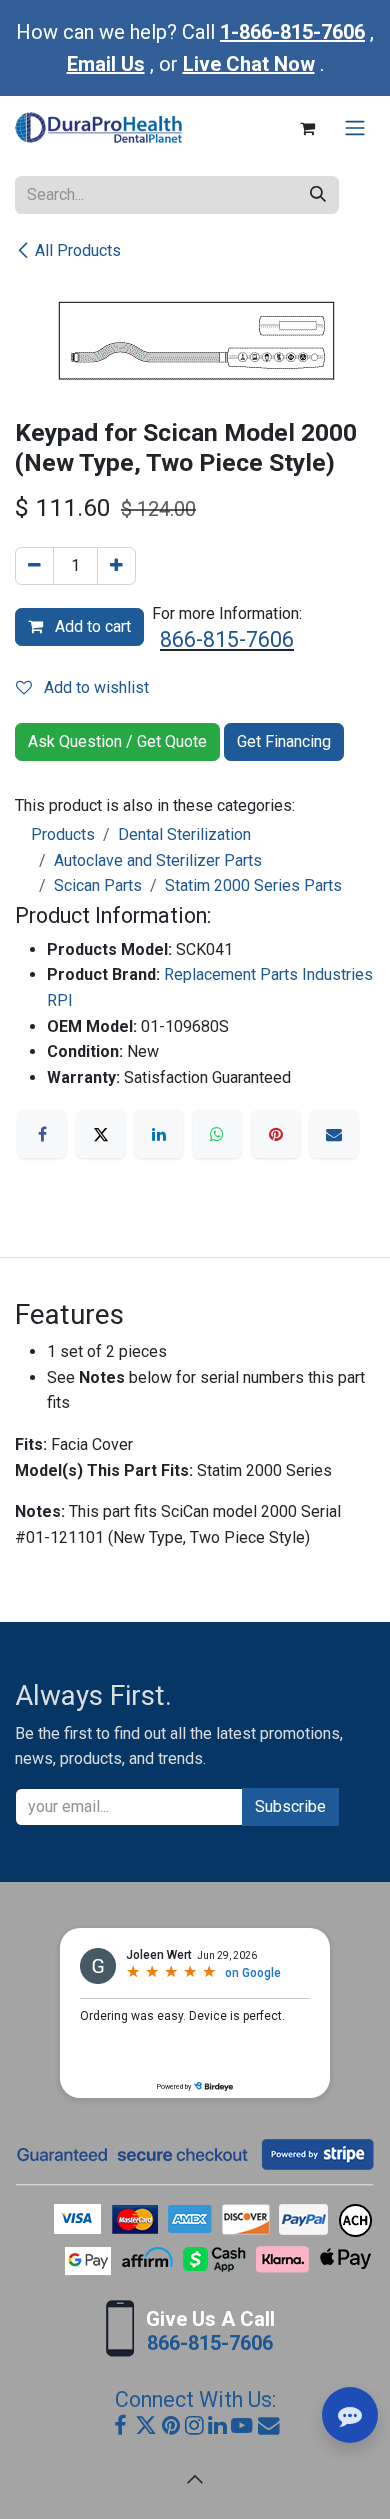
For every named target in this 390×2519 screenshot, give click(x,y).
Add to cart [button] (91, 626)
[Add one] (116, 566)
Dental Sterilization (184, 834)
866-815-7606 (227, 639)
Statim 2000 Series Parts (253, 885)
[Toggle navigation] (355, 128)
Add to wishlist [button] (94, 687)
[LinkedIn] (159, 1134)
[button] (195, 2479)
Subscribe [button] (290, 1806)
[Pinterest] (276, 1134)
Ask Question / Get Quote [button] (117, 741)
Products (63, 834)
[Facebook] (42, 1134)
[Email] (334, 1134)
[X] (101, 1134)
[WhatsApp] (217, 1134)
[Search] (318, 195)
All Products (78, 250)
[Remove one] (34, 566)
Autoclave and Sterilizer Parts (158, 860)
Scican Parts (98, 885)
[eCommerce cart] (307, 128)
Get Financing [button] (284, 741)
